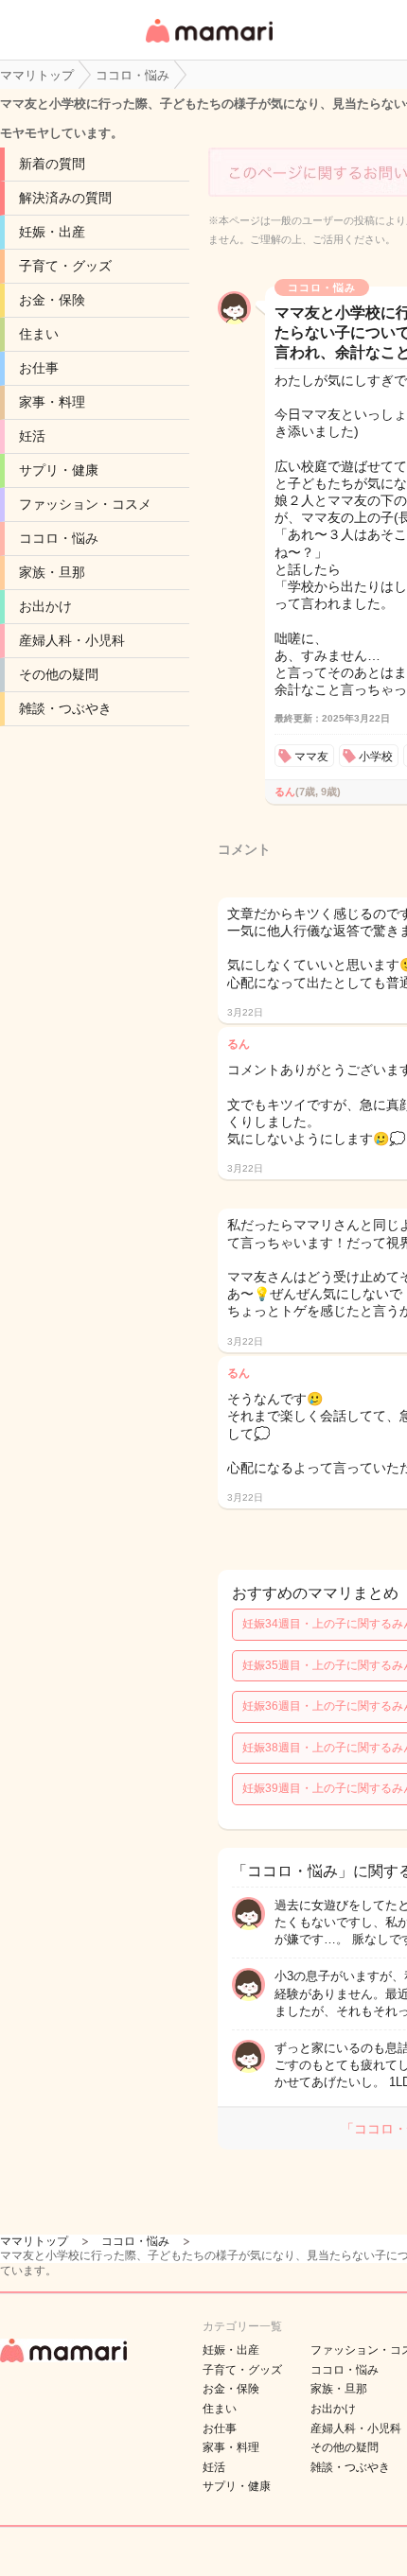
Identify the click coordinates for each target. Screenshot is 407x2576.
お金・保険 (52, 300)
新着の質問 (52, 164)
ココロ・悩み (59, 538)
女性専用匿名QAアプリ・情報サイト (208, 44)
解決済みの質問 (65, 198)
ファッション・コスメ (85, 504)
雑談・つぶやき (65, 708)
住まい (39, 334)
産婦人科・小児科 (72, 640)
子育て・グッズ (65, 266)
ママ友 (311, 757)
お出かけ (45, 606)
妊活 (32, 436)
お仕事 (39, 368)
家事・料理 (52, 402)
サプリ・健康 (59, 470)
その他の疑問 (59, 674)
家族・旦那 (52, 572)
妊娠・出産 (52, 232)
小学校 (376, 757)
